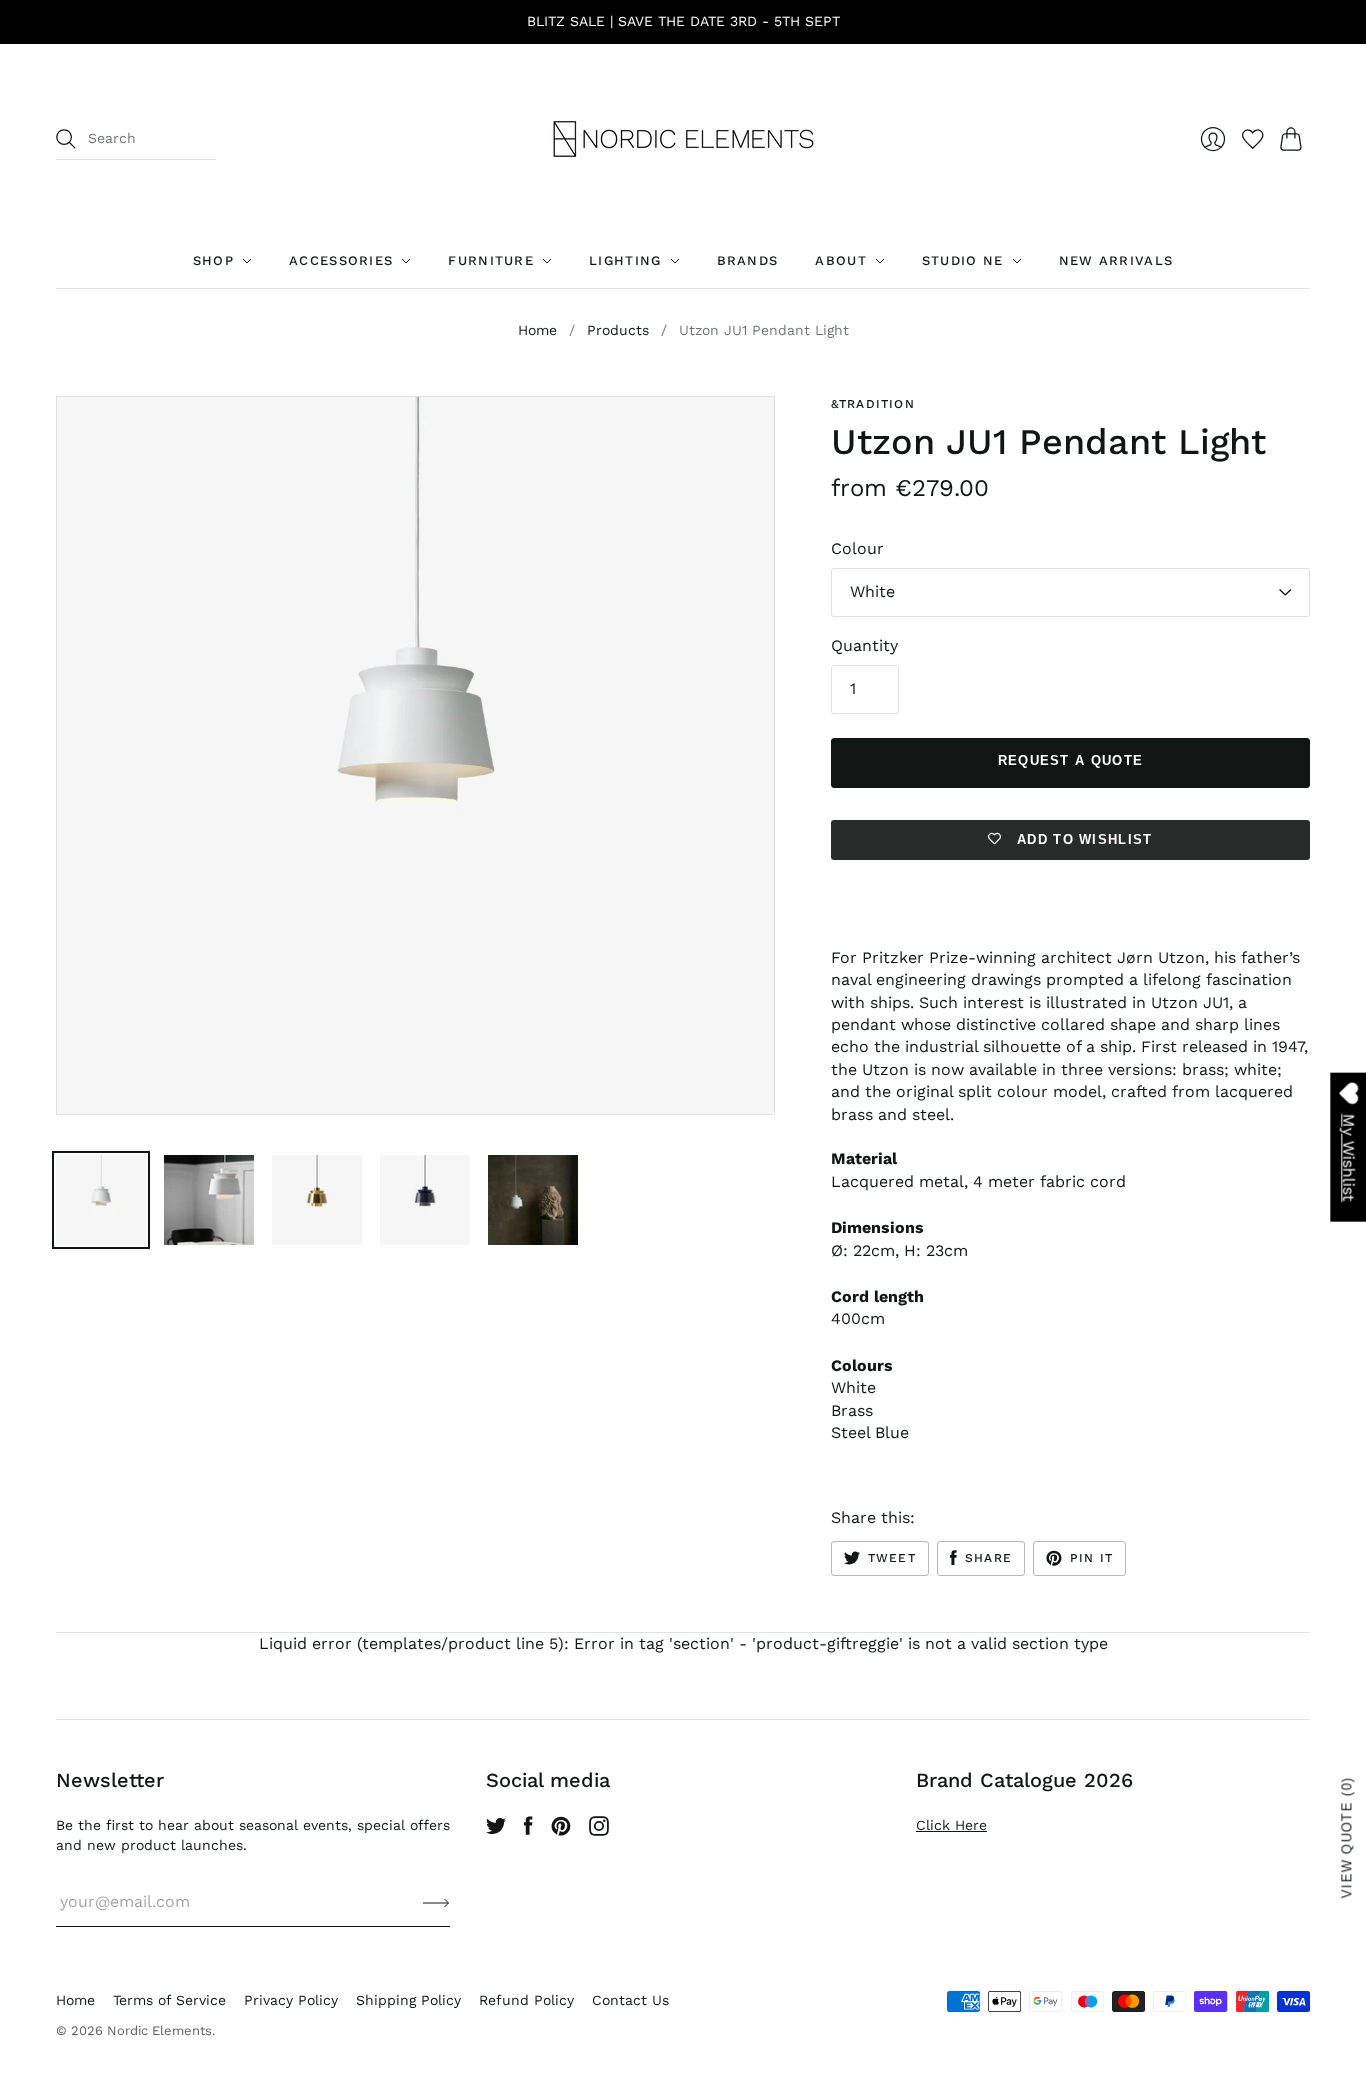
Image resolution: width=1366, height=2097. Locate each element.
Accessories (341, 260)
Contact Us (630, 2000)
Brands (748, 260)
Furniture (491, 260)
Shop (213, 260)
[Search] (66, 139)
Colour (857, 548)
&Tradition (873, 404)
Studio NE (963, 260)
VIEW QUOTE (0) (1347, 1837)
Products (618, 330)
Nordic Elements (159, 2030)
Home (537, 330)
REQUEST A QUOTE (1071, 760)
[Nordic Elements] (683, 139)
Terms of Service (169, 2000)
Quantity (864, 645)
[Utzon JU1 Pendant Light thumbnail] (101, 1200)
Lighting (625, 260)
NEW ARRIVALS (1116, 260)
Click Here (951, 1825)
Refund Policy (526, 2000)
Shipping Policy (408, 2000)
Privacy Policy (291, 2000)
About (841, 260)
